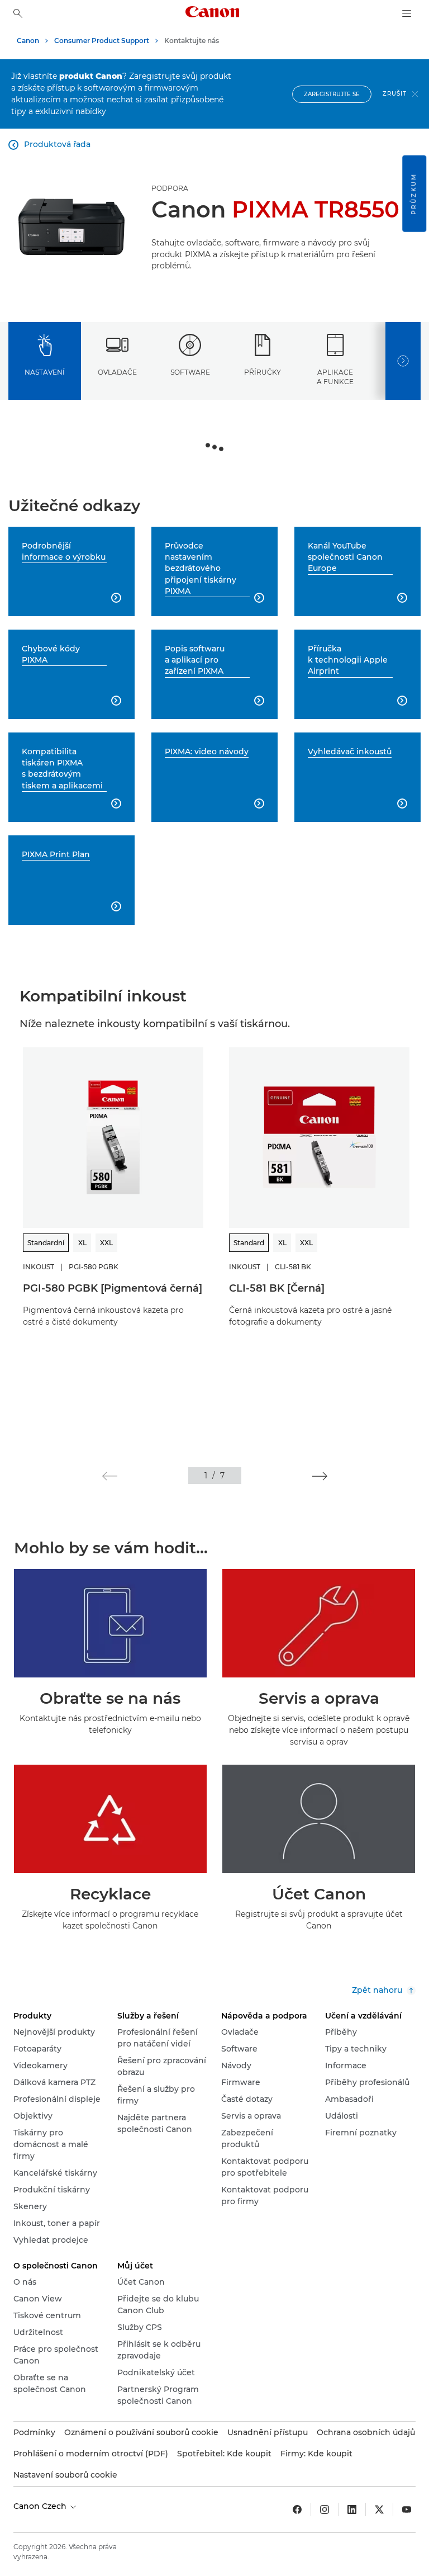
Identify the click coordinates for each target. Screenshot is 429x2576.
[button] (110, 1476)
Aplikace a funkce (335, 377)
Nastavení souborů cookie (65, 2475)
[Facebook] (297, 2509)
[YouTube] (407, 2509)
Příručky (263, 372)
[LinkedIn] (352, 2509)
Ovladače (117, 372)
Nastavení (45, 372)
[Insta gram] (325, 2509)
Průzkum (414, 194)
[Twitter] (379, 2509)
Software (190, 372)
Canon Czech (41, 2506)
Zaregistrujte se (332, 94)
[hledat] (18, 13)
